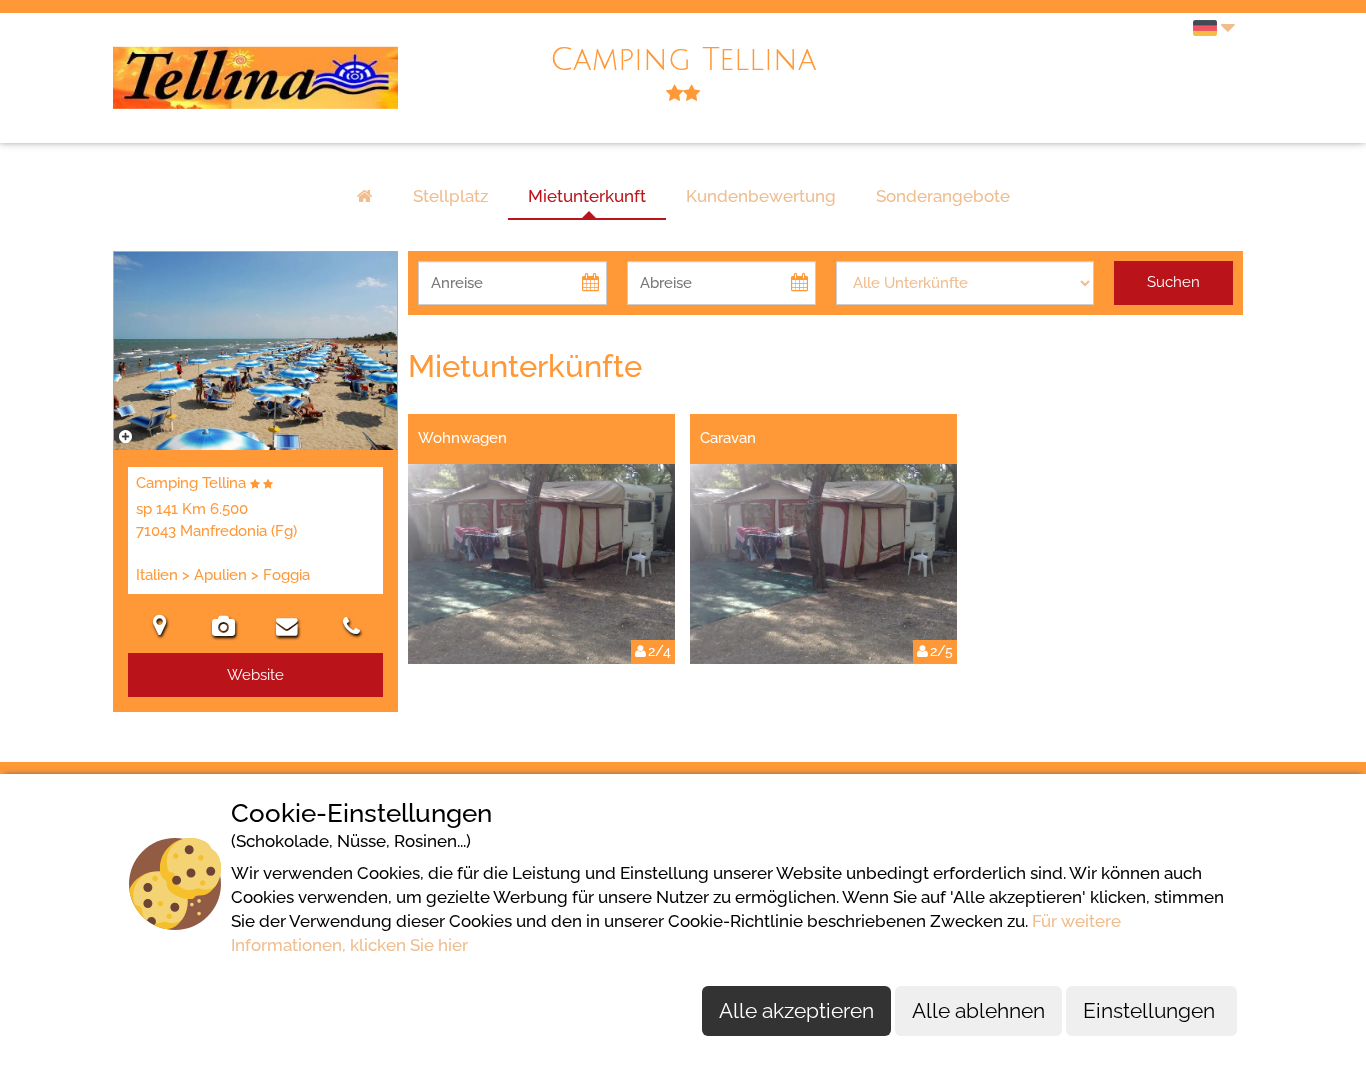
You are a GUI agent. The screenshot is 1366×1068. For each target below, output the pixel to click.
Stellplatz (450, 196)
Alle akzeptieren (796, 1010)
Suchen (1173, 282)
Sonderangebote (943, 196)
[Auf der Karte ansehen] (160, 628)
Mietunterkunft (587, 196)
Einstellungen (1151, 1010)
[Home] (365, 197)
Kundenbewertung (761, 196)
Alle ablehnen (978, 1010)
